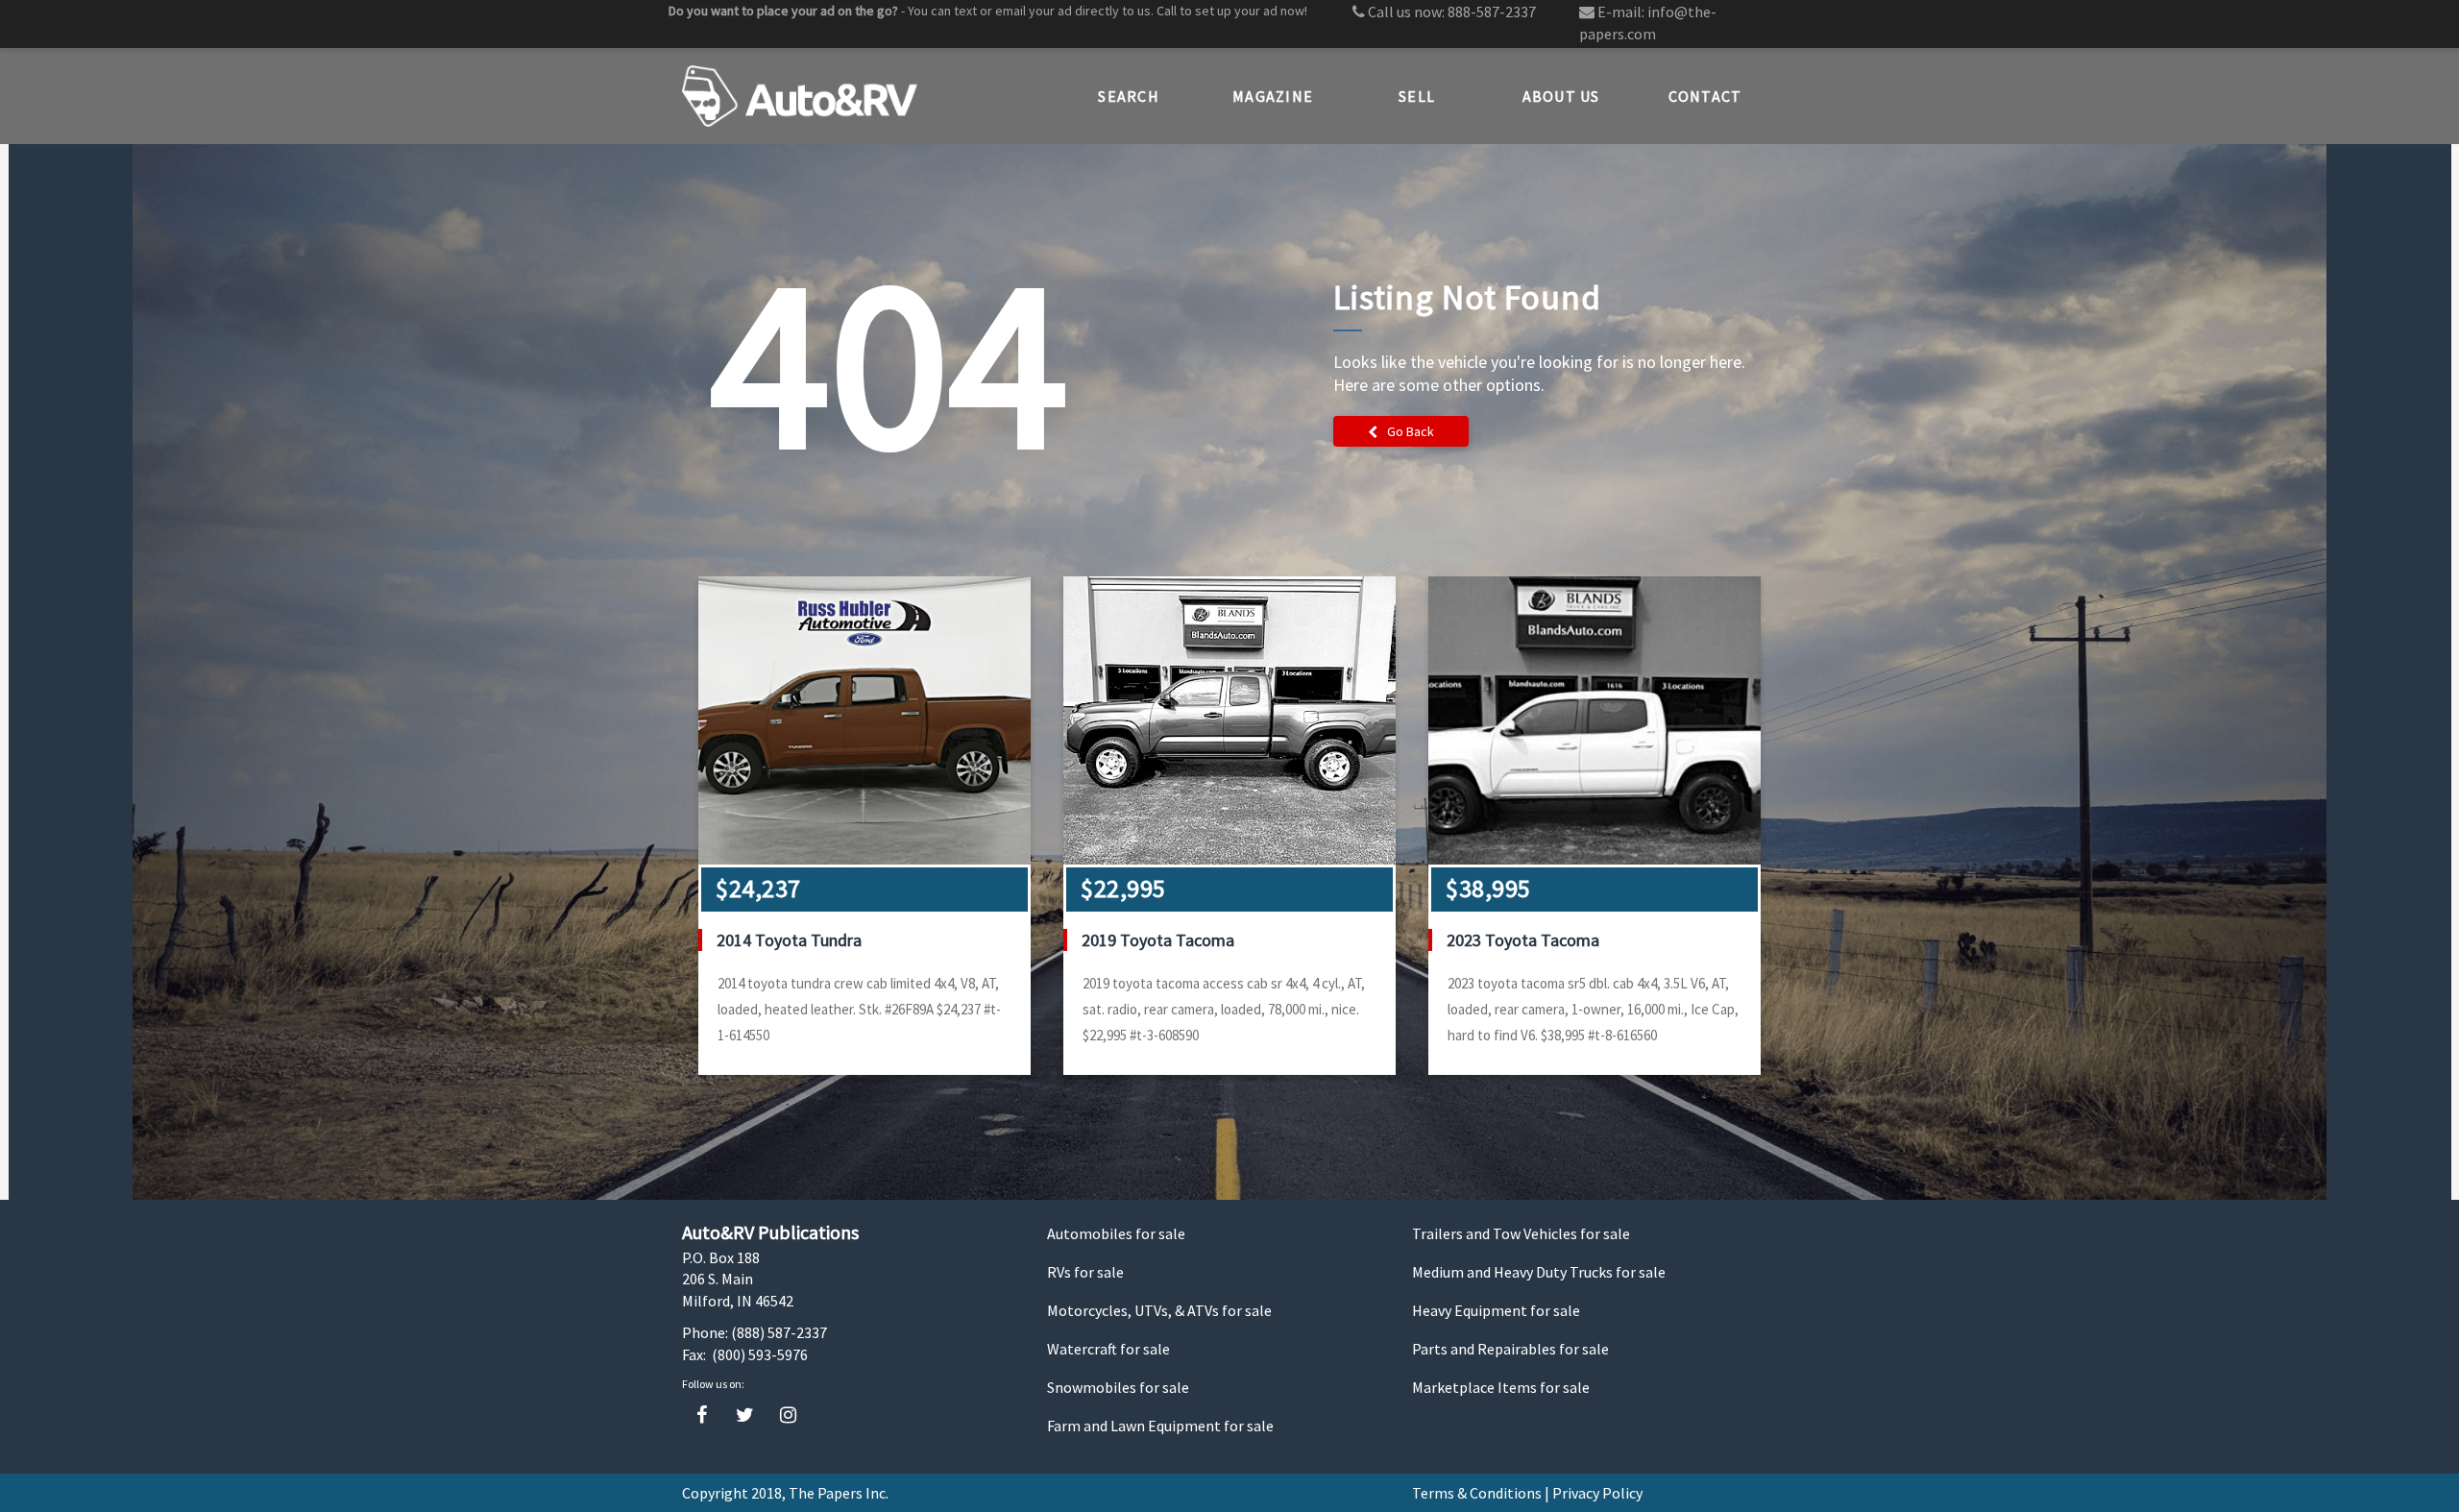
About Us (1561, 96)
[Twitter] (745, 1415)
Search (1129, 96)
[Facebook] (702, 1415)
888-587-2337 (1492, 12)
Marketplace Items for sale (1501, 1387)
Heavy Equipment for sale (1496, 1310)
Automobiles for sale (1116, 1233)
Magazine (1273, 96)
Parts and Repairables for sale (1510, 1349)
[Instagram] (788, 1415)
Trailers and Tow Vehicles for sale (1521, 1233)
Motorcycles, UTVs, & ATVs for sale (1159, 1310)
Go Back (1411, 431)
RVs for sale (1085, 1272)
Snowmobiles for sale (1118, 1387)
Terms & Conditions (1477, 1493)
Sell (1417, 96)
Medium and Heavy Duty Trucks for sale (1539, 1272)
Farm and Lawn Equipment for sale (1160, 1426)
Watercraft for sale (1108, 1349)
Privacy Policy (1597, 1493)
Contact (1705, 96)
